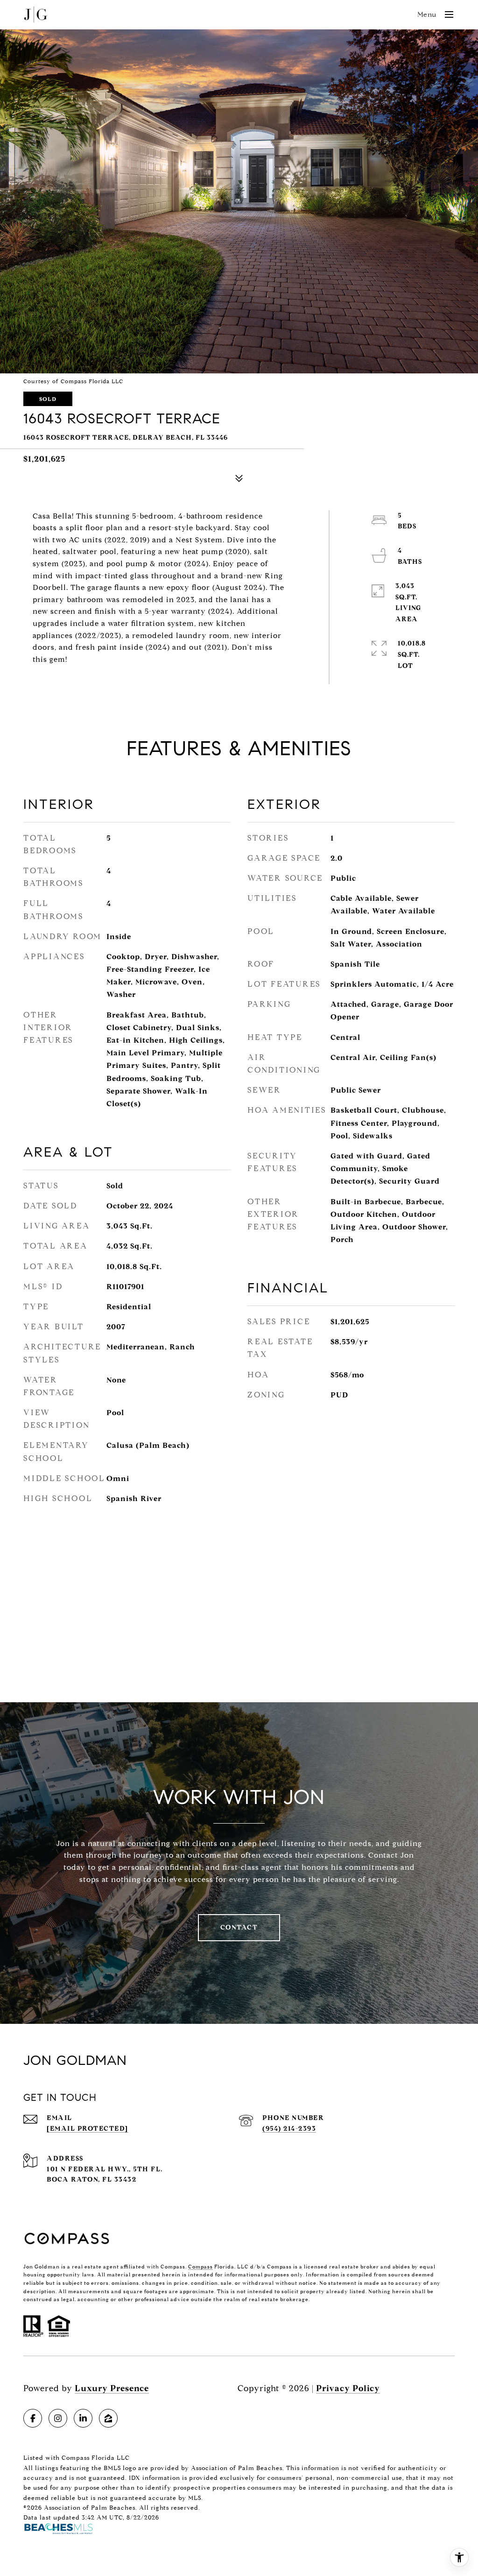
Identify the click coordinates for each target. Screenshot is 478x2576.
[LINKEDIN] (83, 2418)
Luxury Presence (112, 2388)
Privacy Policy (348, 2388)
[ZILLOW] (108, 2418)
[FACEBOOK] (33, 2418)
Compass (200, 2267)
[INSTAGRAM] (58, 2418)
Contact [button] (239, 1927)
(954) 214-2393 (289, 2129)
